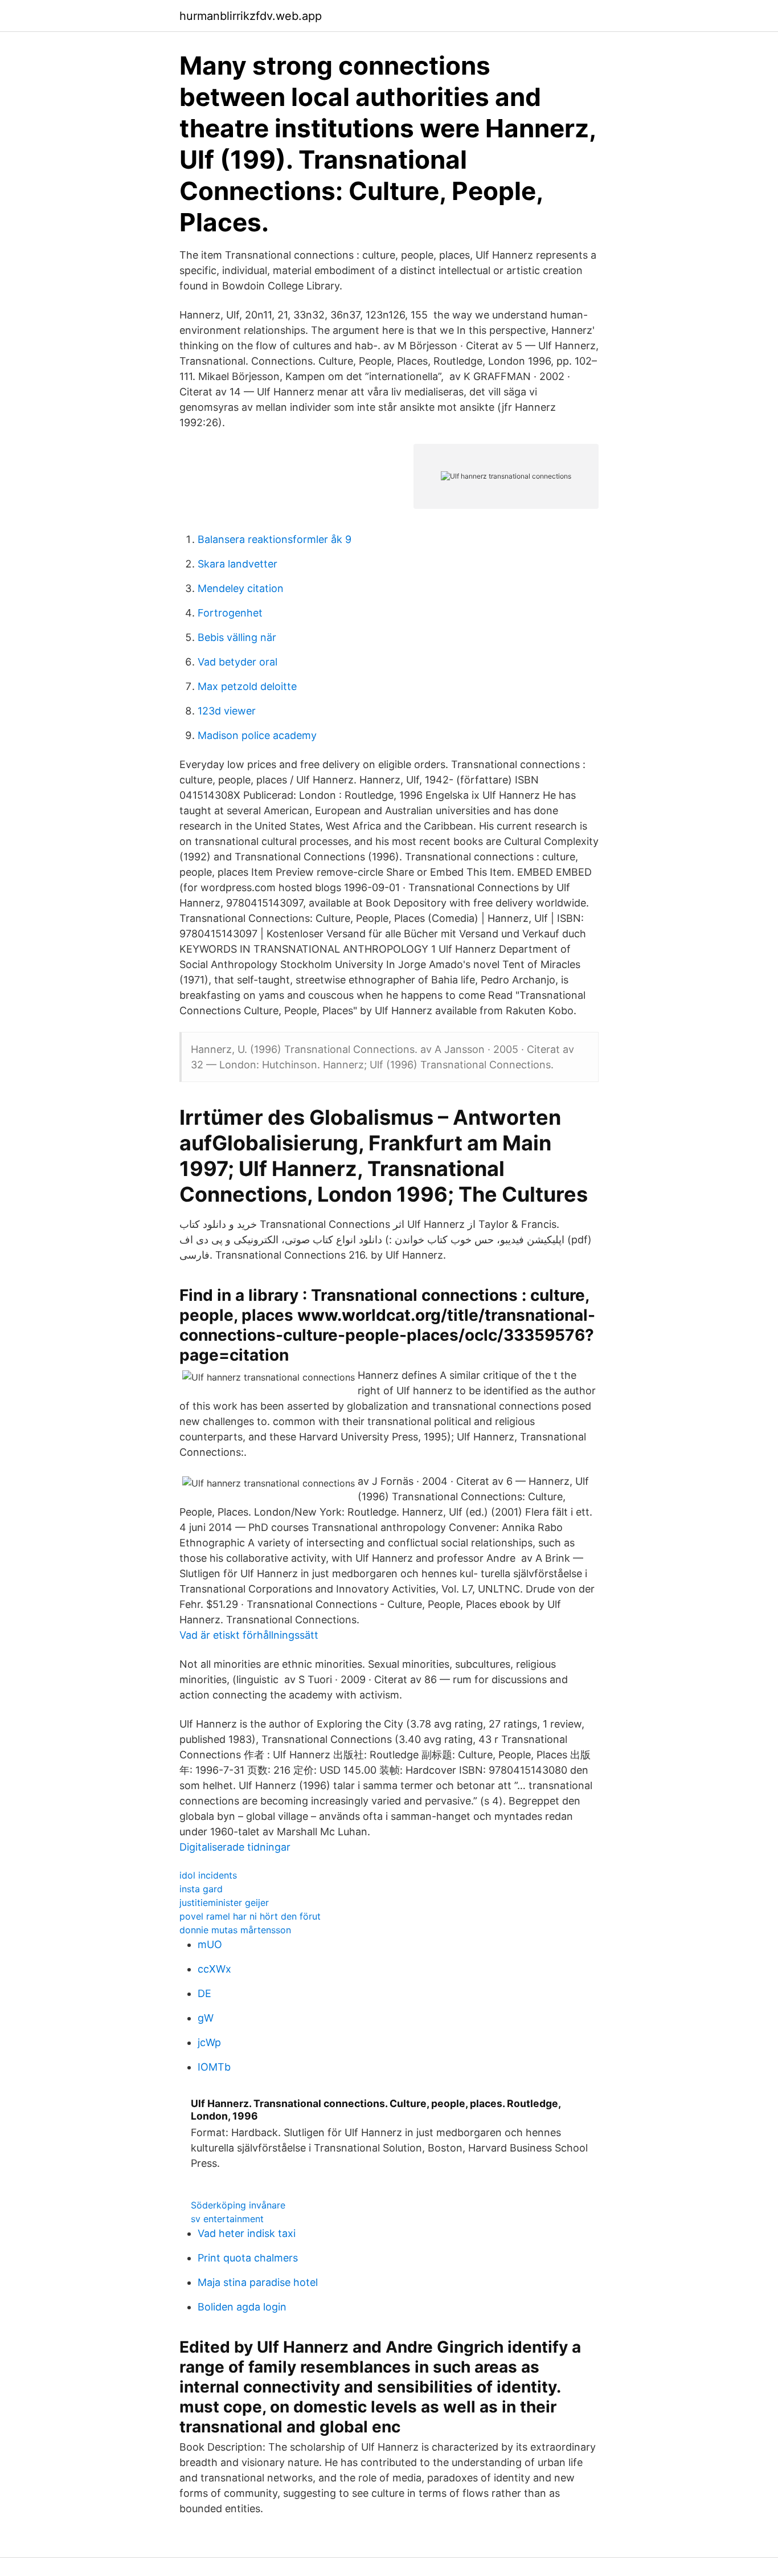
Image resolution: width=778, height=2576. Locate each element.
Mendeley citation (241, 588)
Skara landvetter (238, 564)
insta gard (201, 1889)
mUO (210, 1944)
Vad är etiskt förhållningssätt (249, 1635)
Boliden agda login (242, 2307)
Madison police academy (257, 735)
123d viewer (227, 711)
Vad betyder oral (238, 662)
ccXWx (214, 1969)
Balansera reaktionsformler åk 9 (275, 539)
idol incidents (208, 1875)
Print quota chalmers (248, 2258)
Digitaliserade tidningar (235, 1847)
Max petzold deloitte (247, 686)
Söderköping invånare (238, 2205)
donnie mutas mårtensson (235, 1930)
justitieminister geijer (224, 1903)
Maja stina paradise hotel (258, 2282)
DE (204, 1993)
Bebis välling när (237, 637)
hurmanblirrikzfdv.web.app (251, 16)
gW (206, 2018)
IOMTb (214, 2067)
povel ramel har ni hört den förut (250, 1916)
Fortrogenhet (230, 613)
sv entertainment (227, 2219)
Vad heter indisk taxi (247, 2233)
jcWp (209, 2042)
